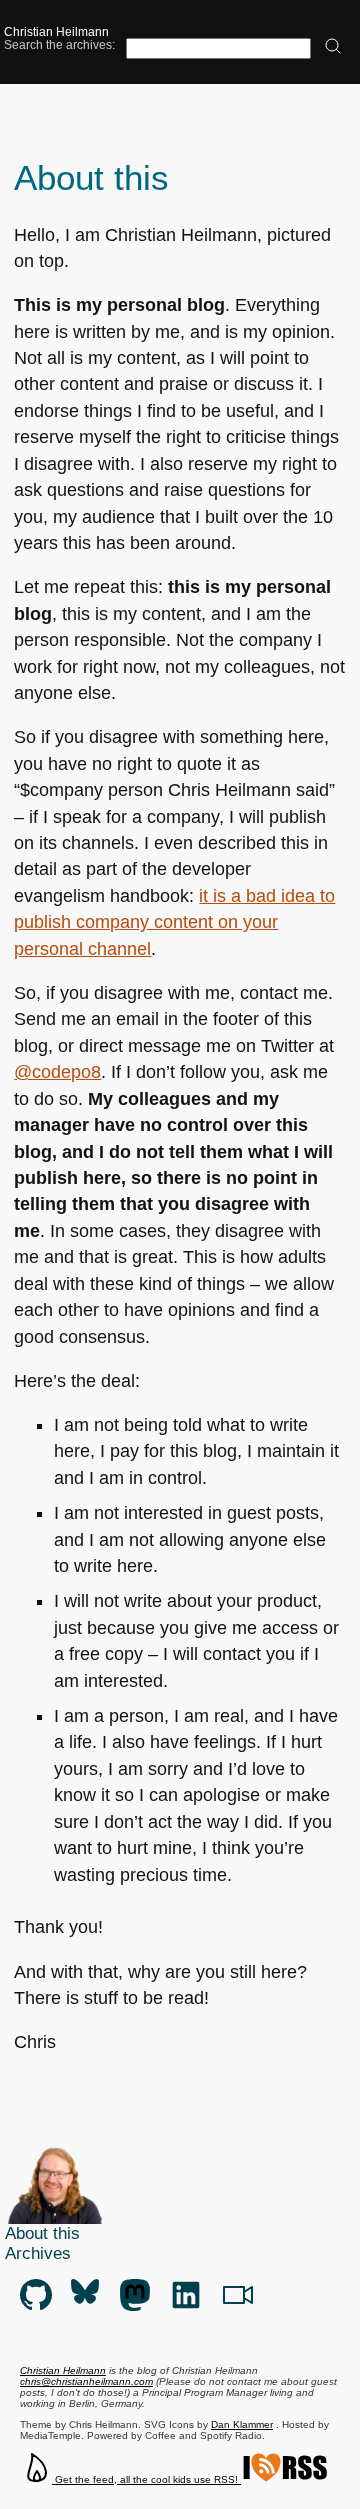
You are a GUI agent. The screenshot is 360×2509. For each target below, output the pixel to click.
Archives (38, 2253)
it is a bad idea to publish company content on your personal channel (174, 922)
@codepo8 (57, 1072)
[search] (333, 47)
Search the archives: (59, 44)
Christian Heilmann (56, 31)
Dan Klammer (242, 2424)
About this (42, 2233)
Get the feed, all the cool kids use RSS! (146, 2479)
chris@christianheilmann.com (86, 2381)
